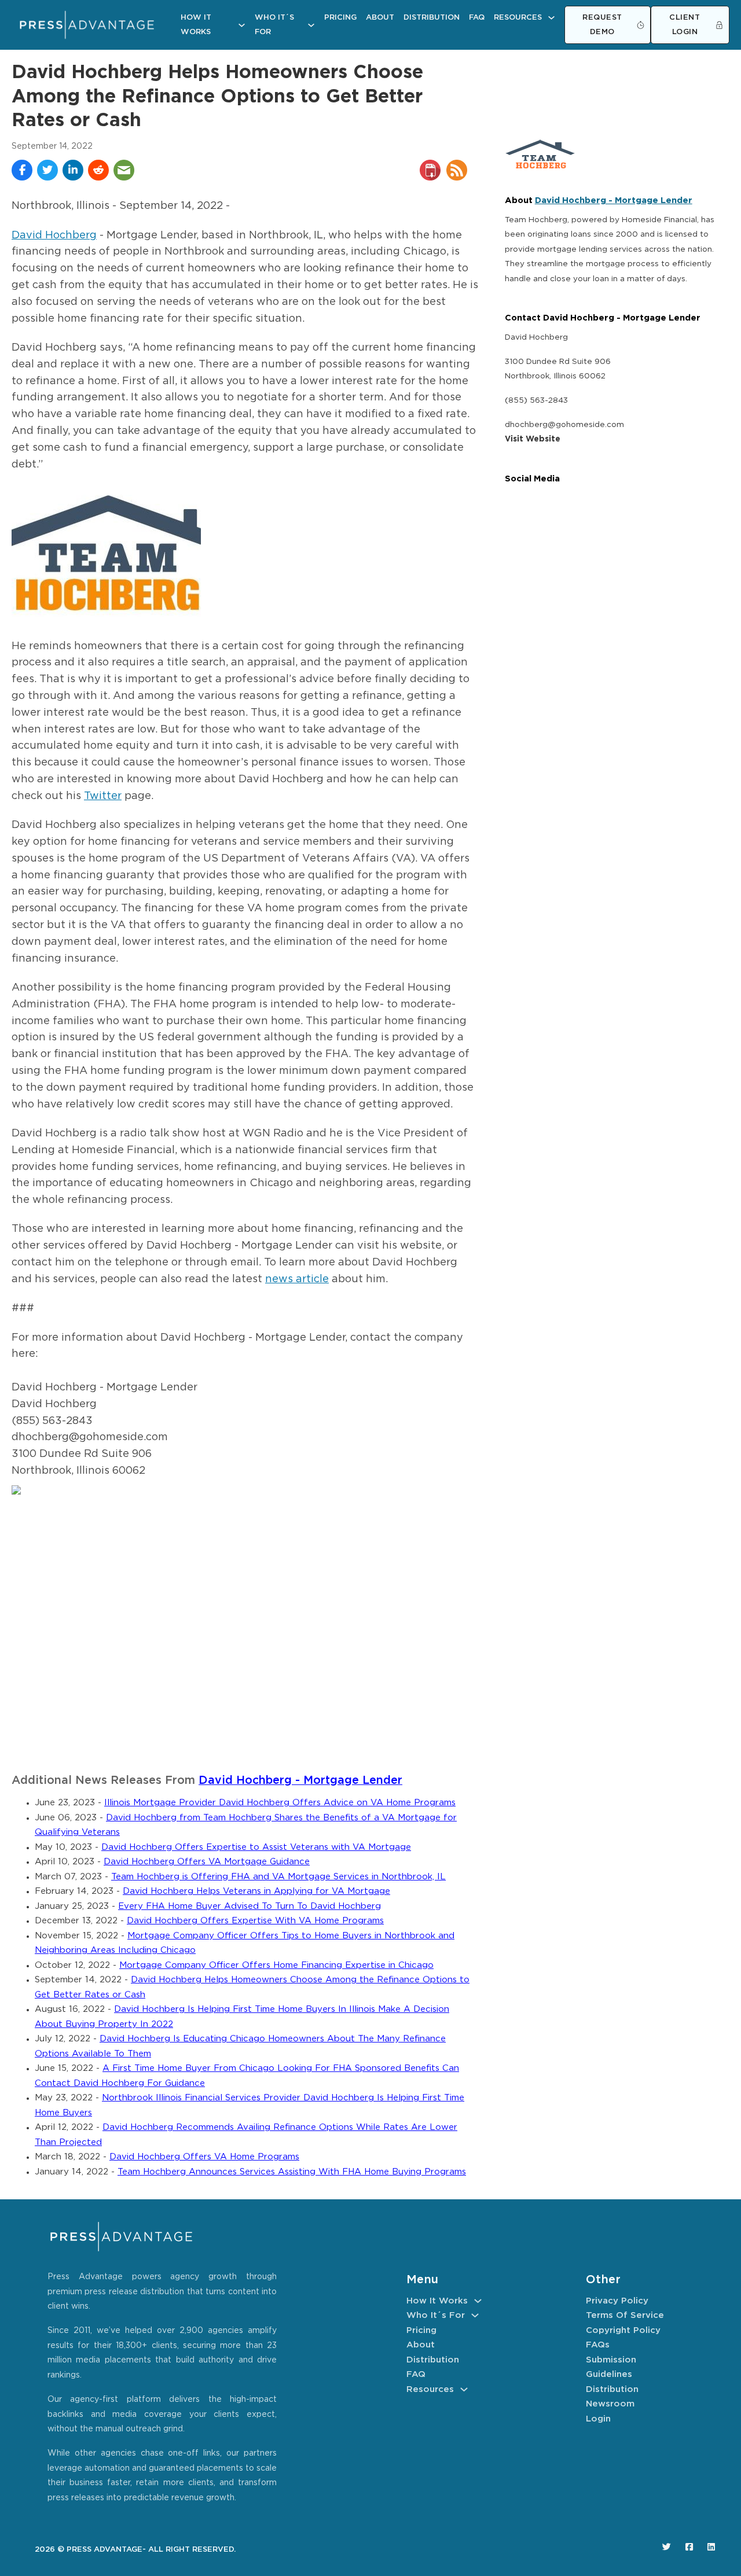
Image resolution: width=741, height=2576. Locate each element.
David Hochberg (54, 235)
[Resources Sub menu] (551, 18)
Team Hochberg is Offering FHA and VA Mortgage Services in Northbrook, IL (278, 1877)
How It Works (196, 25)
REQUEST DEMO (602, 25)
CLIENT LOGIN (685, 25)
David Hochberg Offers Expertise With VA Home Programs (255, 1921)
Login (598, 2419)
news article (297, 1279)
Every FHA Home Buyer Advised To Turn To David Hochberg (250, 1906)
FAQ (477, 18)
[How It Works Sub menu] (242, 25)
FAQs (598, 2345)
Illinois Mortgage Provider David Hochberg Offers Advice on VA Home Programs (280, 1803)
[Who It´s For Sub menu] (311, 25)
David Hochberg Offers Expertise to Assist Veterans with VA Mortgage (256, 1847)
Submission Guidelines (611, 2367)
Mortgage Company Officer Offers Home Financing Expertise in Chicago (276, 1965)
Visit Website (533, 439)
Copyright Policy (623, 2330)
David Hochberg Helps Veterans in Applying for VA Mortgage (256, 1891)
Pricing (340, 18)
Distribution (432, 18)
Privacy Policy (617, 2301)
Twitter (103, 796)
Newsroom (610, 2404)
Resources (518, 18)
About (380, 18)
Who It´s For (274, 25)
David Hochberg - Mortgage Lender (300, 1781)
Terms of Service (625, 2315)
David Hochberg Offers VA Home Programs (204, 2157)
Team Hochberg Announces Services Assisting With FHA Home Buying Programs (292, 2172)
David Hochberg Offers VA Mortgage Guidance (207, 1862)
